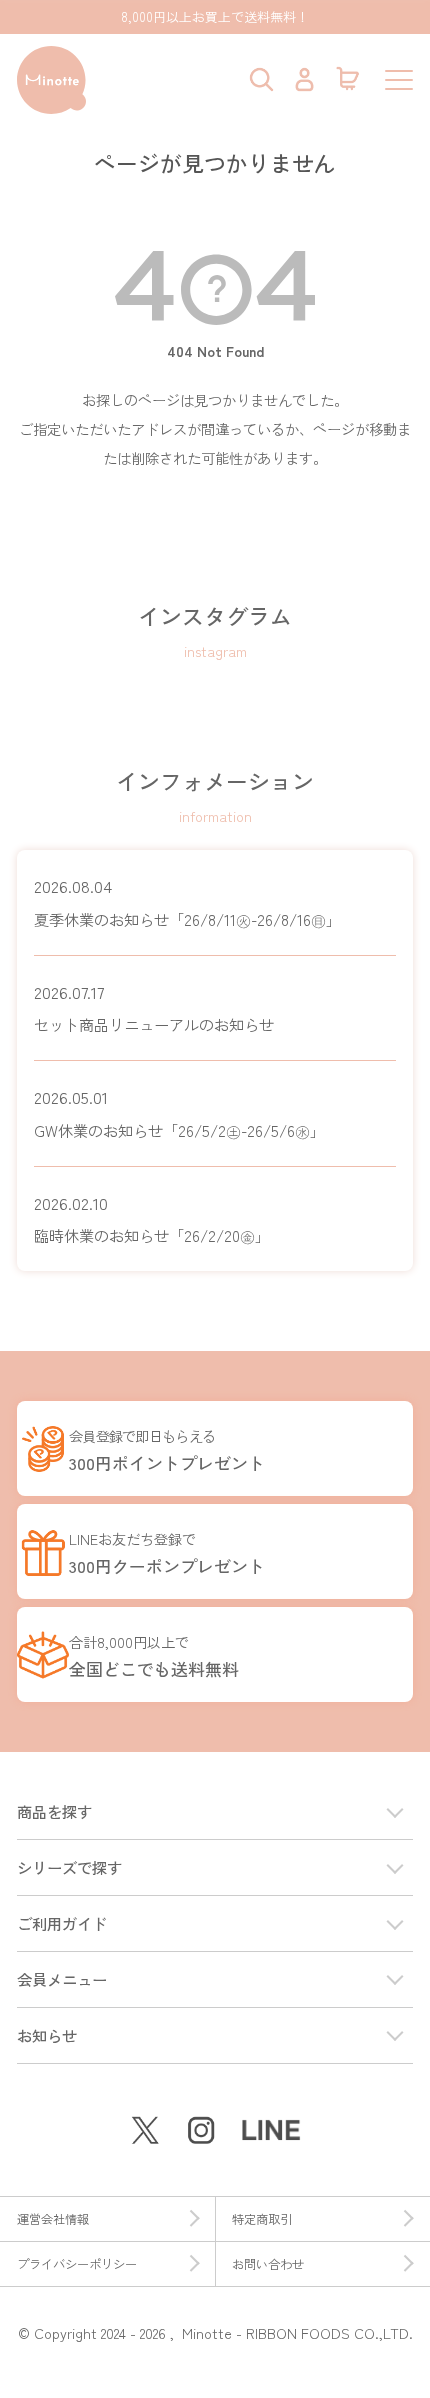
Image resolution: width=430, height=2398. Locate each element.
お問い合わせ (268, 2264)
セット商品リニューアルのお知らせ (154, 1008)
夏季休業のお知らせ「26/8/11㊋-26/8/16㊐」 (187, 902)
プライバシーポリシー (77, 2264)
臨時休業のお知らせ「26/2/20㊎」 (152, 1219)
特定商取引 (262, 2219)
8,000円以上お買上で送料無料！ (215, 16)
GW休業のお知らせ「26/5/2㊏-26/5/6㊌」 (179, 1113)
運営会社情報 (53, 2219)
